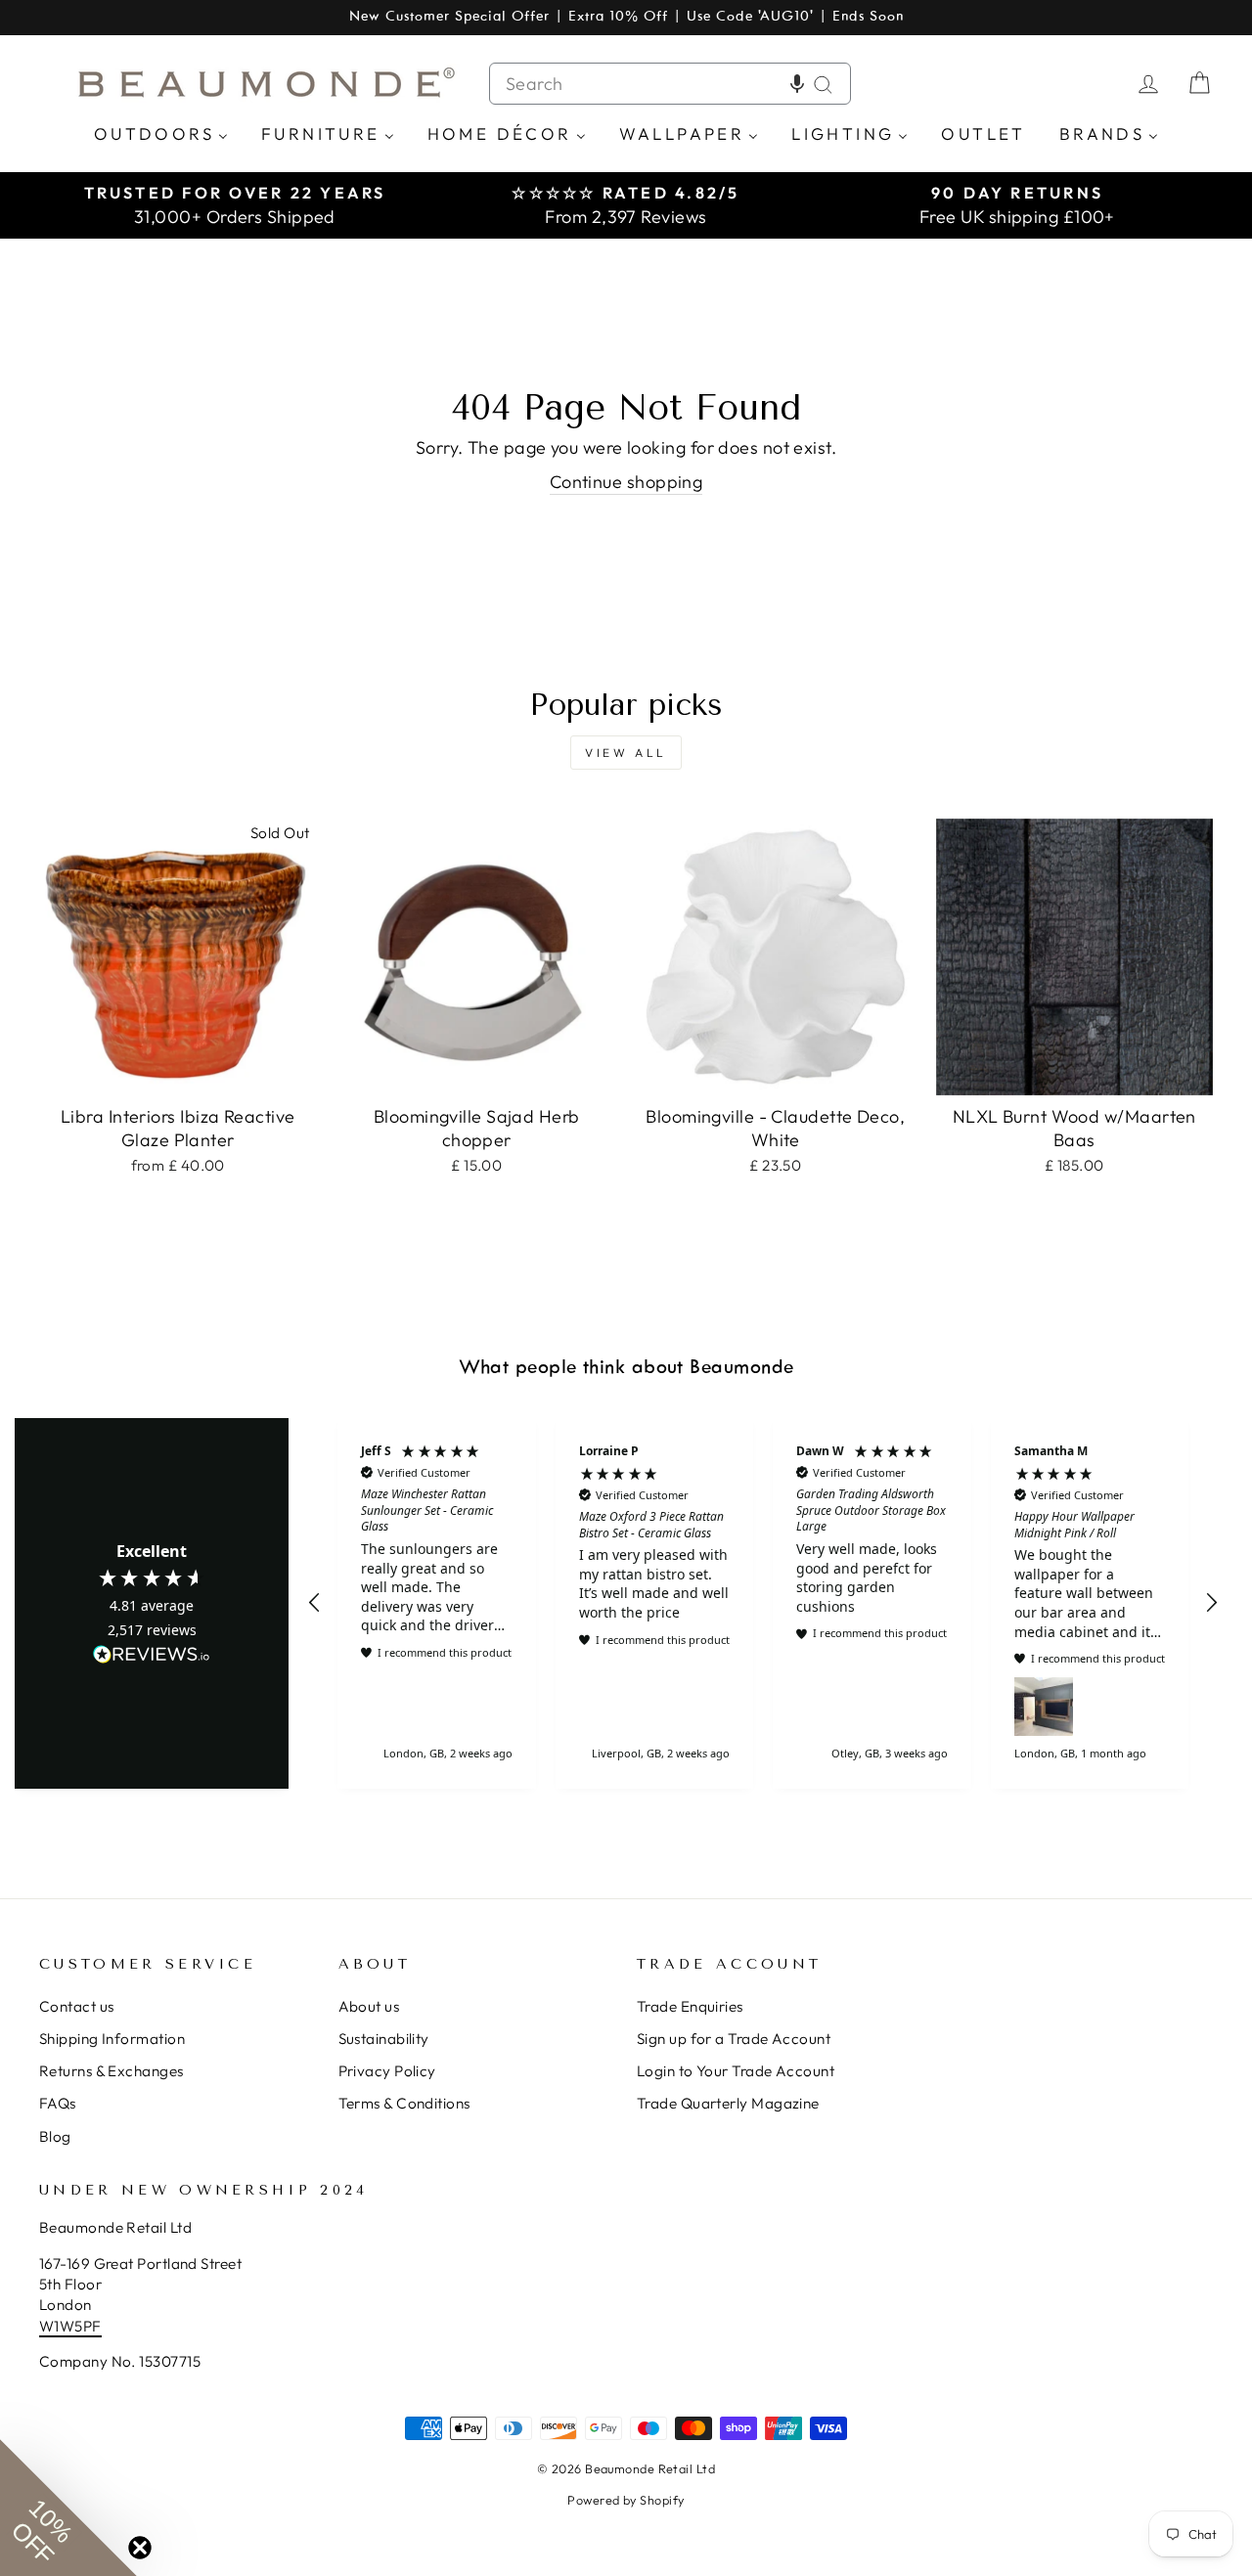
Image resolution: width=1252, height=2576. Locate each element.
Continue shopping (626, 482)
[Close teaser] (140, 2548)
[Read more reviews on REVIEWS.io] (152, 1656)
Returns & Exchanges (112, 2071)
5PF (88, 2326)
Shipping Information (112, 2039)
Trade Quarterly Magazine (728, 2103)
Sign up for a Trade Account (734, 2039)
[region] (763, 1604)
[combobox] (670, 84)
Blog (55, 2136)
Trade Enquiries (690, 2006)
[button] (797, 84)
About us (369, 2006)
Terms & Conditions (404, 2103)
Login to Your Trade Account (736, 2071)
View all (626, 753)
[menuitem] (161, 133)
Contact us (77, 2006)
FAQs (58, 2103)
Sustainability (384, 2039)
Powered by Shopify (626, 2500)
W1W (57, 2326)
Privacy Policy (387, 2071)
